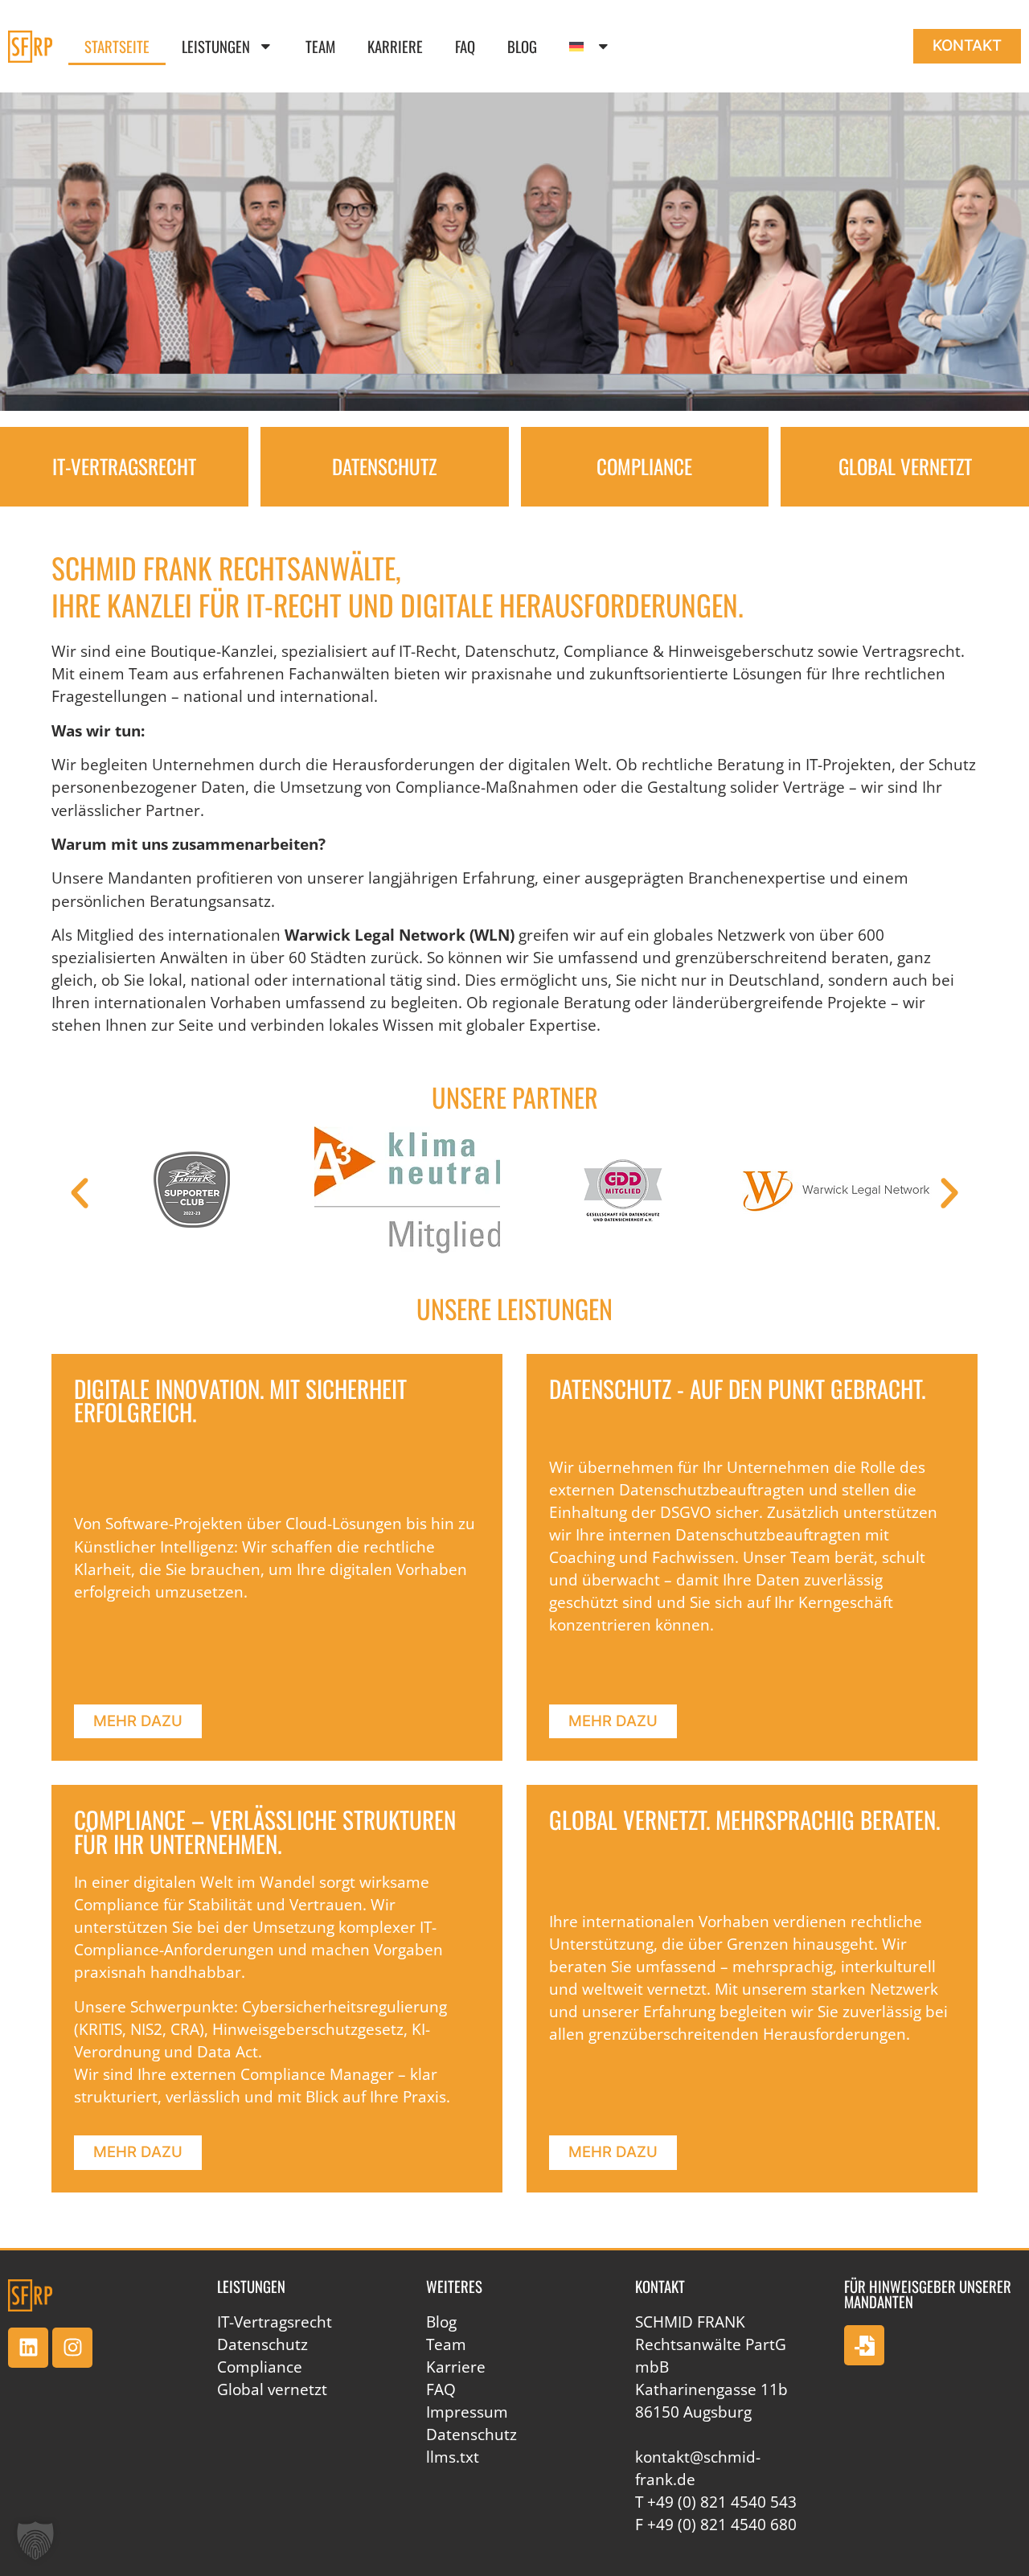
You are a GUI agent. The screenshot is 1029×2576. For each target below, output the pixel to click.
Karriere (395, 46)
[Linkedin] (28, 2348)
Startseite (117, 46)
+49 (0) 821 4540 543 (722, 2502)
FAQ (465, 46)
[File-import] (864, 2345)
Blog (522, 46)
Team (320, 46)
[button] (80, 1193)
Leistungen (216, 46)
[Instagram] (72, 2348)
